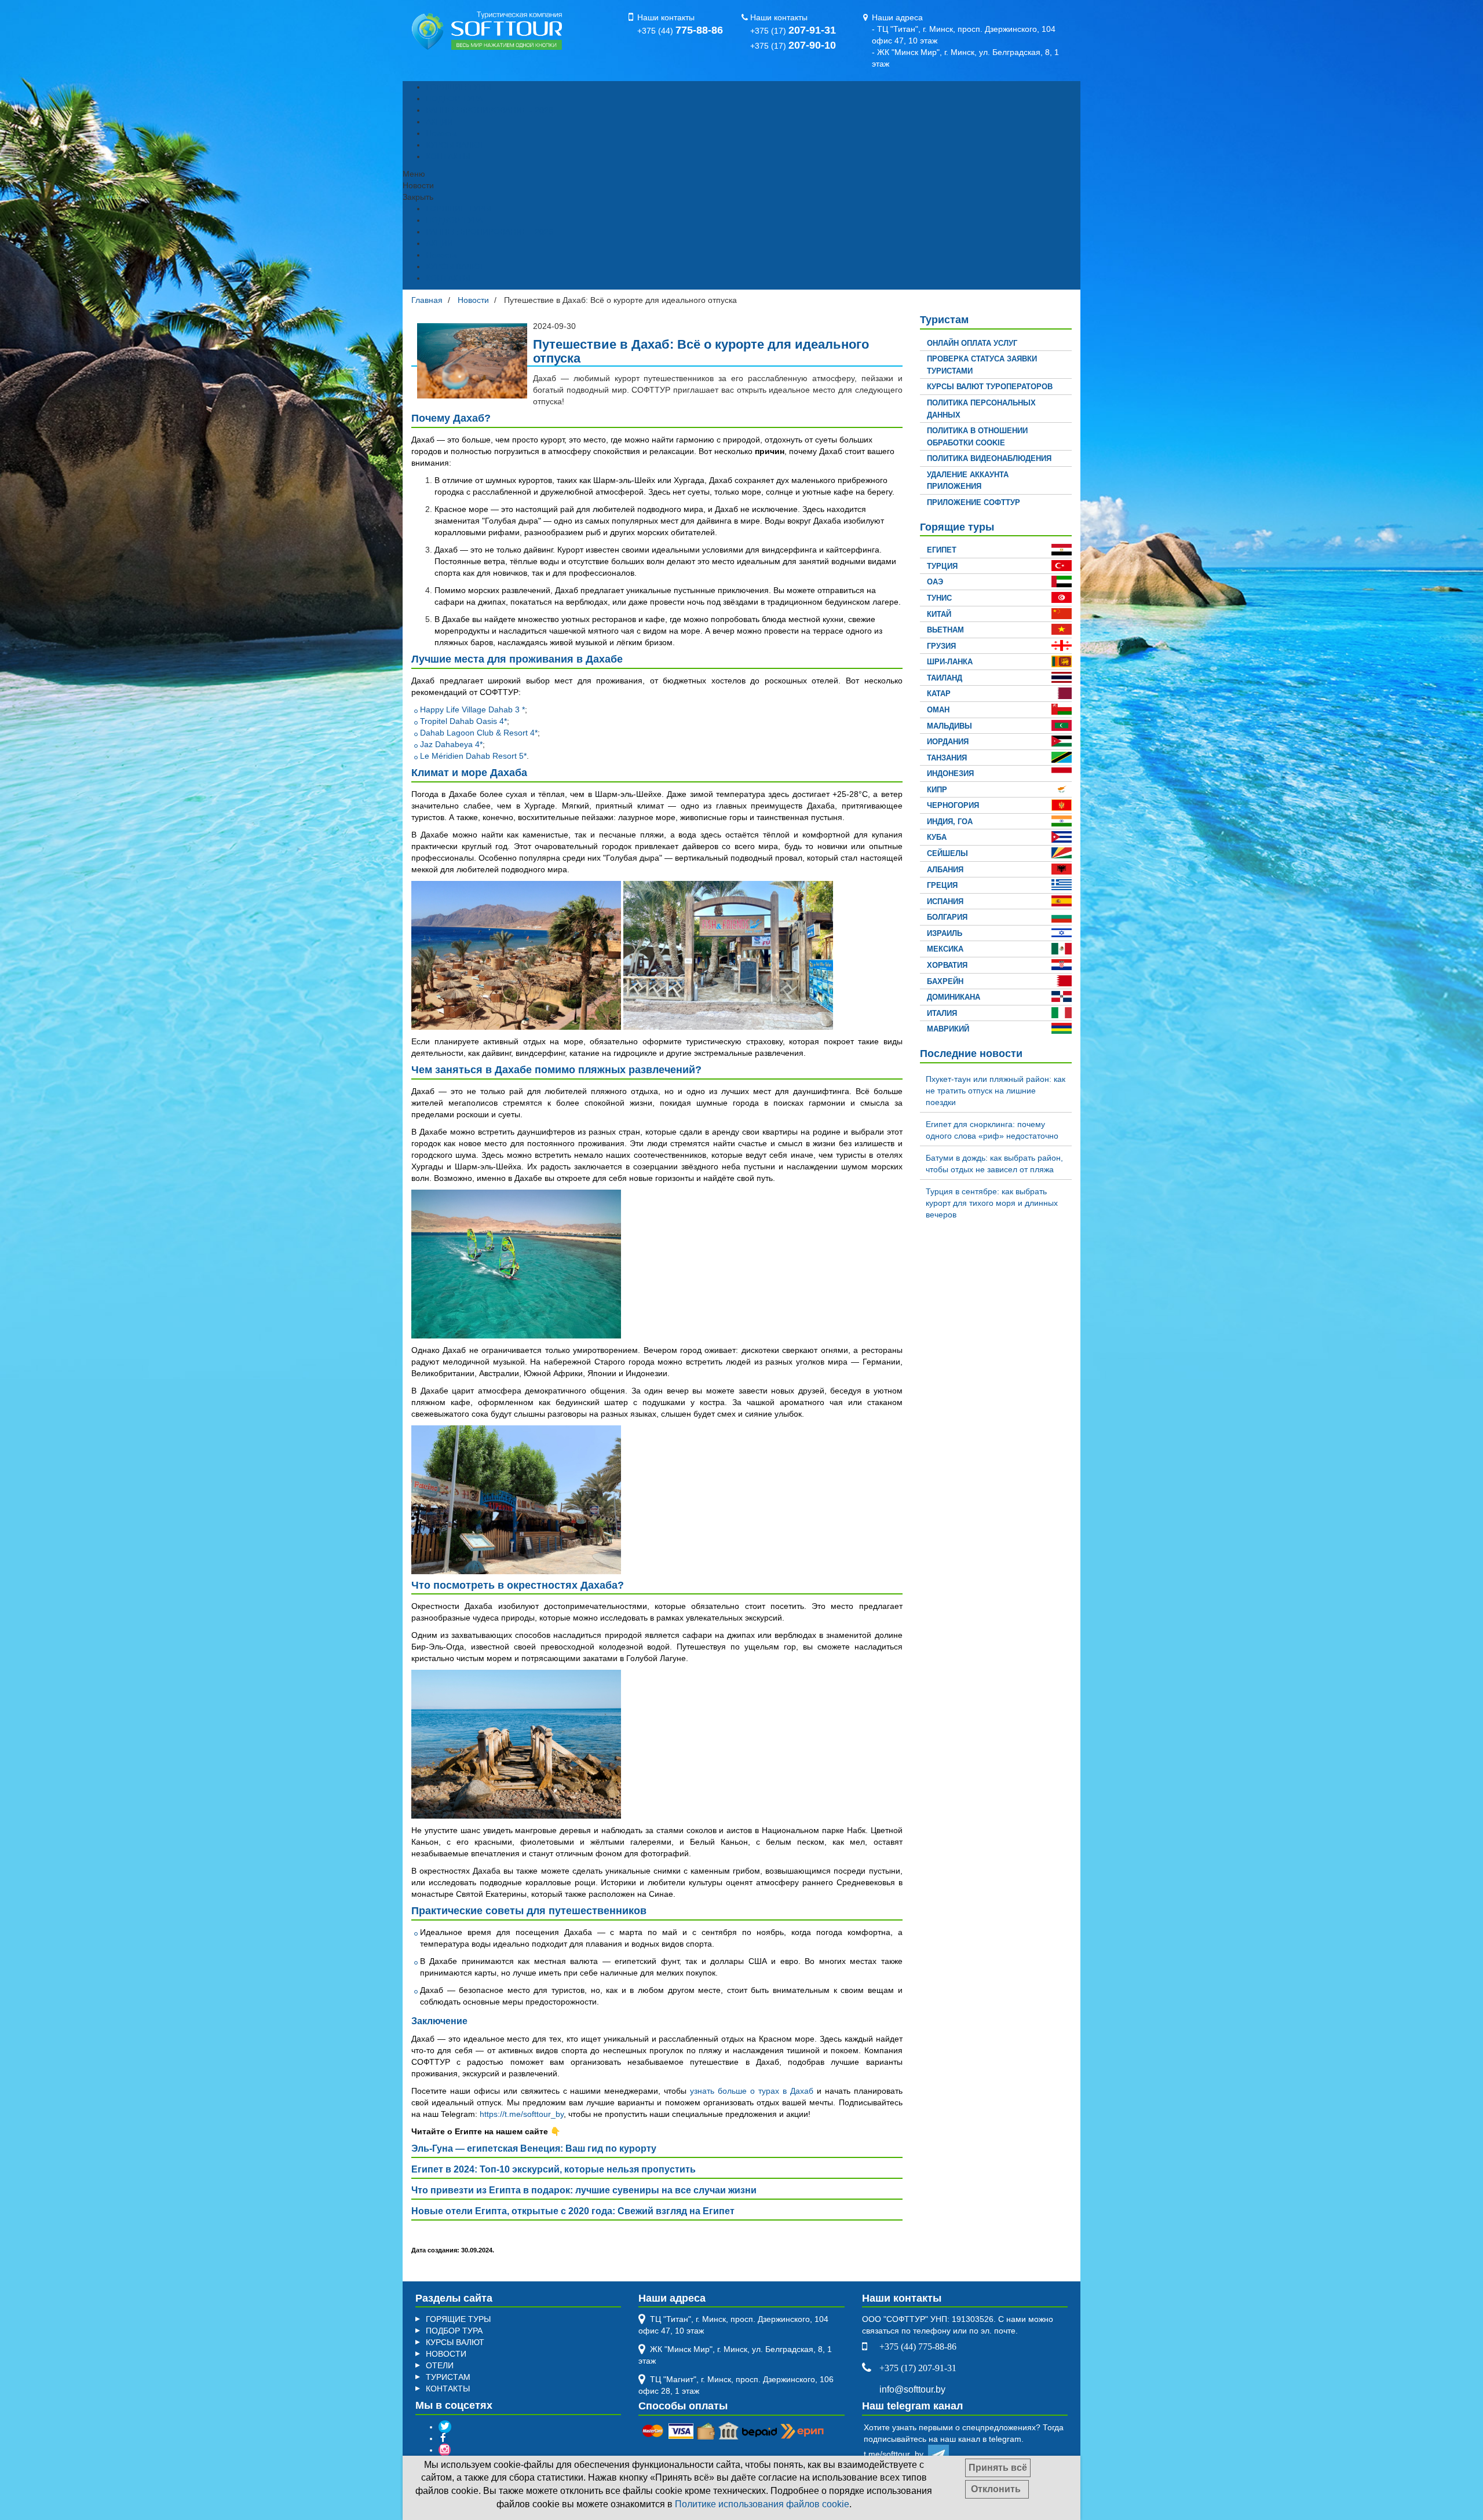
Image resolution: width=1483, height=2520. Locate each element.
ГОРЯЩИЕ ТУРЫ (458, 87)
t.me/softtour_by (896, 2454)
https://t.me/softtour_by (522, 2114)
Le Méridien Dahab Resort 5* (473, 756)
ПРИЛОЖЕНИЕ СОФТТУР (974, 502)
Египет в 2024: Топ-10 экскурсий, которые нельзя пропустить (554, 2169)
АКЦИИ (439, 122)
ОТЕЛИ (440, 2365)
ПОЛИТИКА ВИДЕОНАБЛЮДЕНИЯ (989, 458)
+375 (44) (680, 31)
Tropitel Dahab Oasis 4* (463, 721)
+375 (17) (793, 31)
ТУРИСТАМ (448, 2377)
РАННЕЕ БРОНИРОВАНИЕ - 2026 (490, 110)
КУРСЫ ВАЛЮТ (455, 145)
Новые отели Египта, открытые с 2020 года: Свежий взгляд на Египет (573, 2211)
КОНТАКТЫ (448, 156)
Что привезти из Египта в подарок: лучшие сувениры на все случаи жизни (584, 2190)
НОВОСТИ (446, 2354)
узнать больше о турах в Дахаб (752, 2091)
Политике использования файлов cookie (762, 2504)
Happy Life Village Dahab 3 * (472, 709)
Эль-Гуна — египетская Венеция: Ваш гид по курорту (534, 2148)
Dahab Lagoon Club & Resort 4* (479, 733)
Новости (441, 133)
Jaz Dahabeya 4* (451, 744)
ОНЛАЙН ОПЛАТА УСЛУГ (972, 343)
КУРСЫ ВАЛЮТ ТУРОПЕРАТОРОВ (990, 387)
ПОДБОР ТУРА (454, 98)
